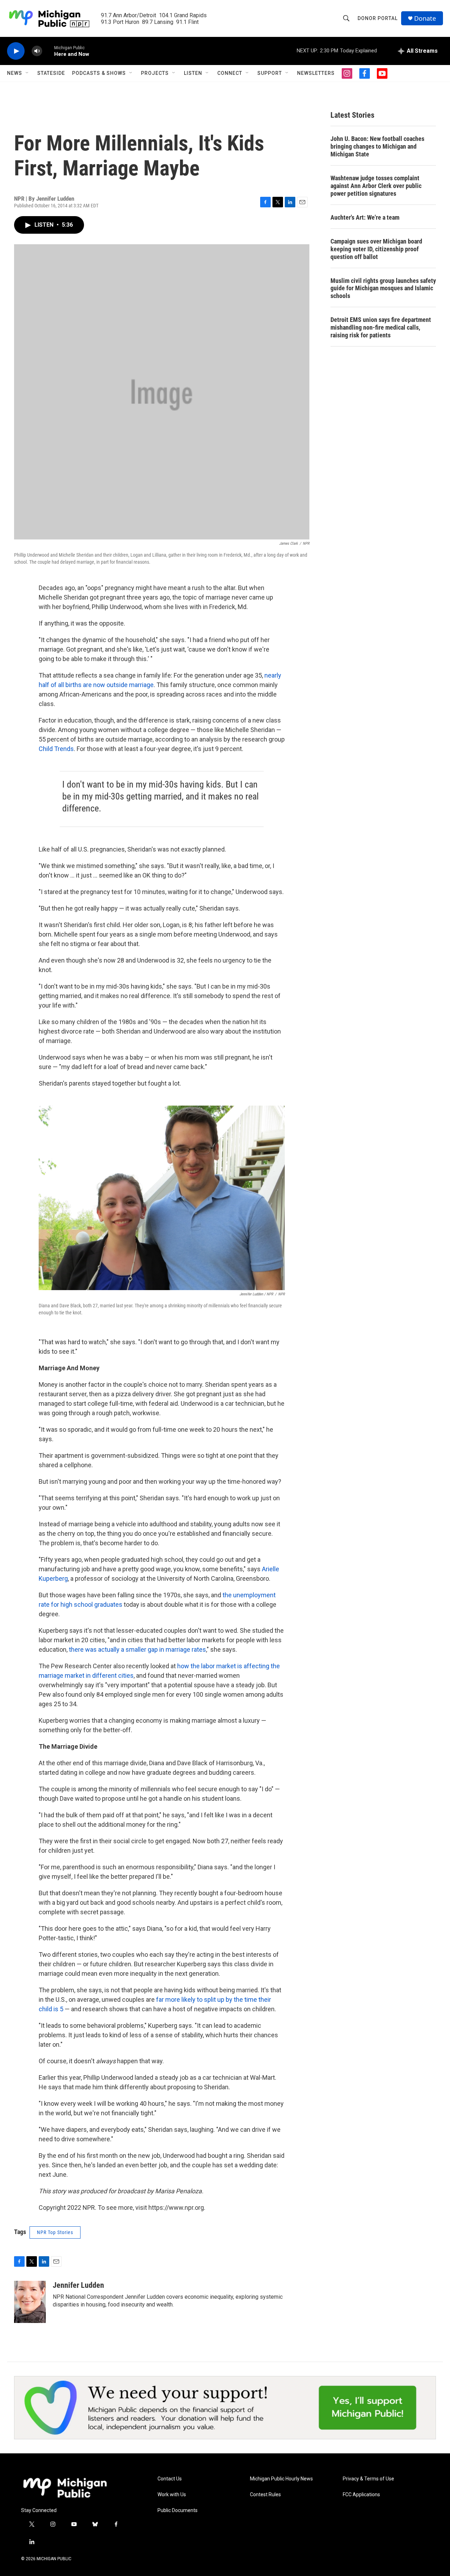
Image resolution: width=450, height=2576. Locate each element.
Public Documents (178, 2510)
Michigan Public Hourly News (281, 2479)
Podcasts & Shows (99, 73)
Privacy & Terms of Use (368, 2479)
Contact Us (170, 2479)
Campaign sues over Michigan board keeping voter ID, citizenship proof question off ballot (376, 249)
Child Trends (56, 749)
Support (270, 73)
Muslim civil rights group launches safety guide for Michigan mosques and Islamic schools (383, 288)
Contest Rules (265, 2495)
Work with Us (172, 2495)
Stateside (51, 73)
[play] (16, 51)
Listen (193, 73)
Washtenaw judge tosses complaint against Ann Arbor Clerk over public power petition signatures (376, 186)
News (15, 73)
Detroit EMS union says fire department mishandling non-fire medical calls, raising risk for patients (381, 327)
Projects (155, 73)
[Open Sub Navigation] (27, 73)
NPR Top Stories (55, 2232)
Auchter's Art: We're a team (365, 217)
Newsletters (316, 73)
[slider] (48, 51)
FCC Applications (361, 2495)
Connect (230, 73)
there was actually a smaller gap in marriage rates (137, 1649)
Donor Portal (378, 18)
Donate (425, 18)
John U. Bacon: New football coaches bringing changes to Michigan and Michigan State (377, 146)
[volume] (37, 51)
